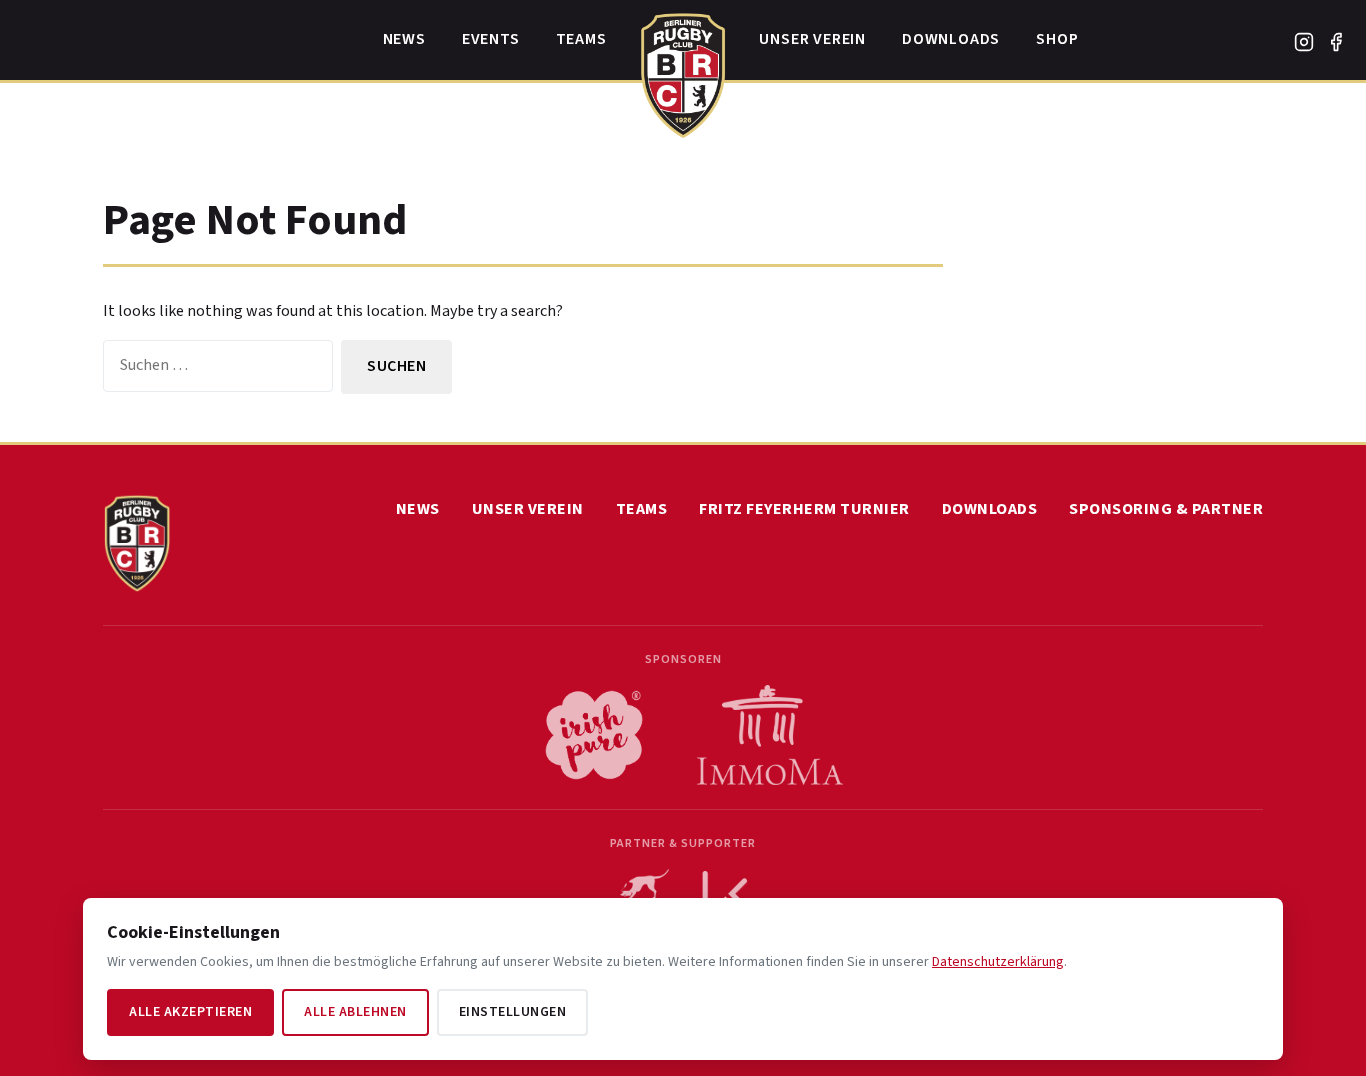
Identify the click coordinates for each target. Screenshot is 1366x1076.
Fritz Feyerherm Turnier (804, 509)
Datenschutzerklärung (998, 962)
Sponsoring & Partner (1166, 509)
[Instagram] (1304, 42)
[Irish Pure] (594, 735)
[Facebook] (1336, 42)
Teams (581, 39)
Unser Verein (812, 39)
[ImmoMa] (770, 735)
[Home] (683, 70)
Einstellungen (513, 1012)
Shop (1057, 39)
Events (491, 39)
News (404, 39)
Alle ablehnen (355, 1012)
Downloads (951, 39)
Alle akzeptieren (190, 1012)
